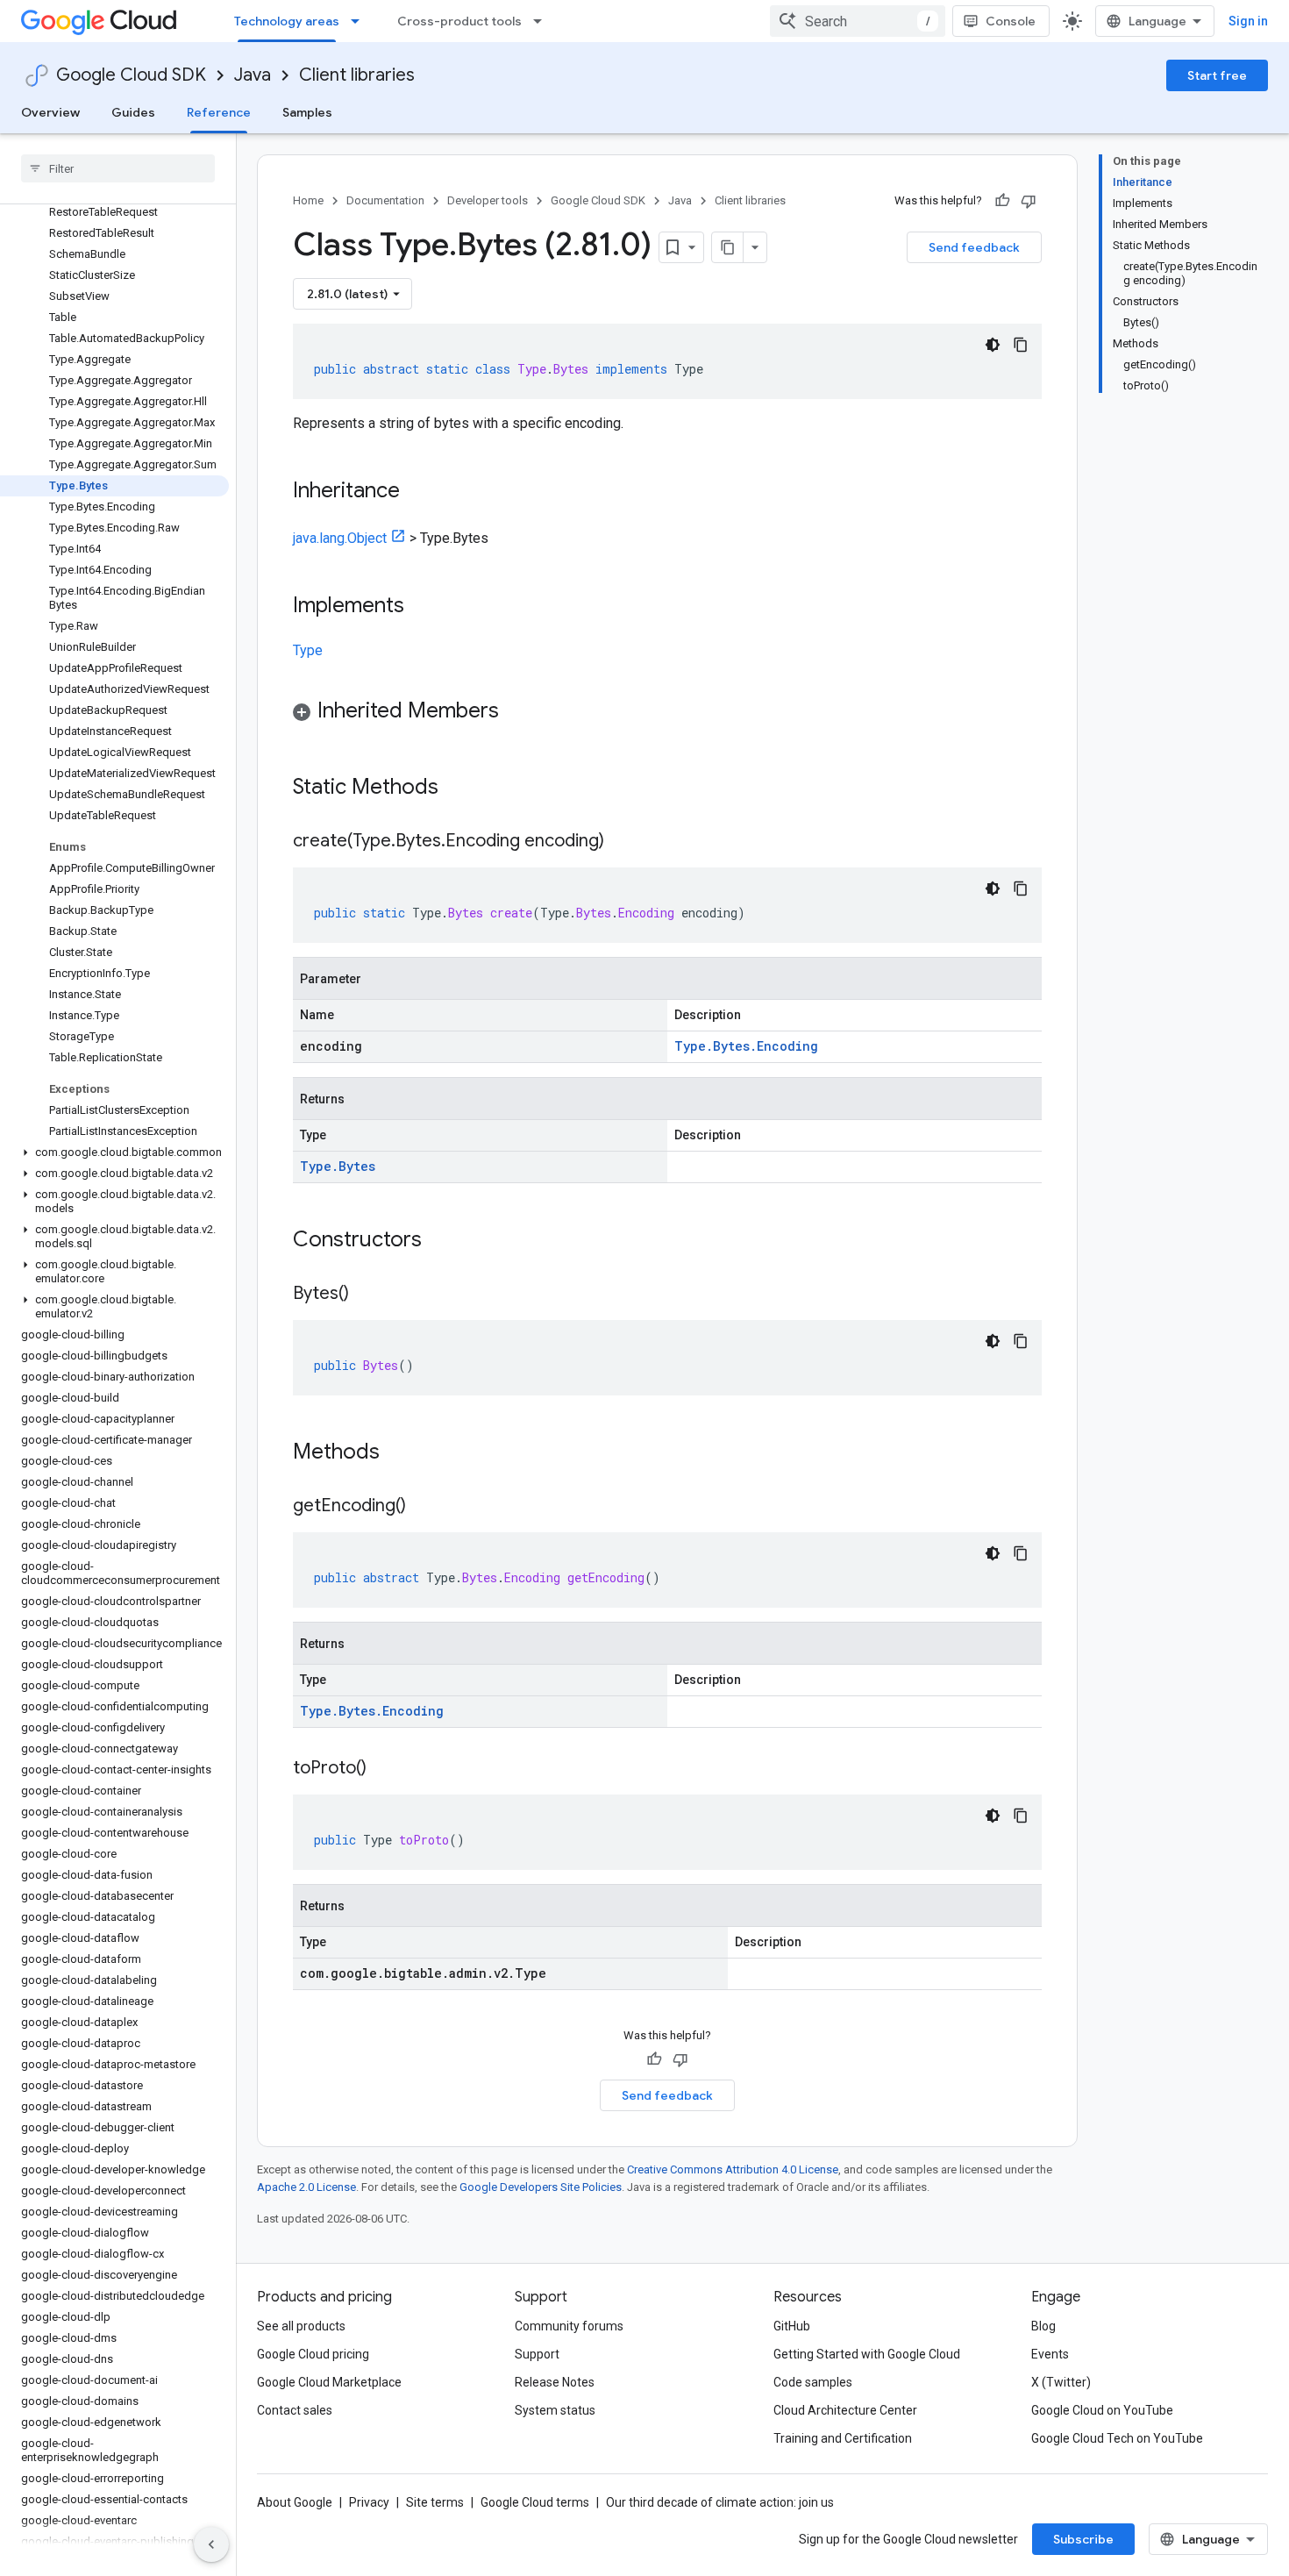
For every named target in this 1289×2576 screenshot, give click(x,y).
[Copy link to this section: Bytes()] (367, 1295)
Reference (219, 112)
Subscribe (1083, 2539)
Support (537, 2354)
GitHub (792, 2326)
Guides (133, 112)
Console (1011, 21)
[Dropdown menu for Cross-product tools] (543, 21)
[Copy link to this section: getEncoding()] (424, 1507)
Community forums (569, 2326)
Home (308, 200)
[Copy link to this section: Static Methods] (461, 788)
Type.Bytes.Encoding (746, 1046)
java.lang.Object (340, 538)
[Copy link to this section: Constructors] (445, 1241)
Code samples (813, 2382)
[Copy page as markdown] (728, 247)
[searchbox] (118, 168)
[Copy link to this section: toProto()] (384, 1769)
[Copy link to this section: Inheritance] (417, 492)
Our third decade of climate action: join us (720, 2502)
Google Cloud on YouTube (1102, 2410)
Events (1050, 2354)
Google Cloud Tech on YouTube (1117, 2438)
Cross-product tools (459, 21)
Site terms (435, 2502)
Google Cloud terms (535, 2502)
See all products (301, 2326)
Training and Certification (843, 2438)
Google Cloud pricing (313, 2354)
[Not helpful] (1029, 201)
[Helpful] (1002, 201)
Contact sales (295, 2410)
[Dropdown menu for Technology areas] (360, 21)
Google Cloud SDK (131, 75)
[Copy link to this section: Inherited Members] (516, 712)
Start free (1217, 75)
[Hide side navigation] (211, 2544)
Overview (50, 112)
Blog (1043, 2326)
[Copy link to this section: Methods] (402, 1453)
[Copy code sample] (1021, 345)
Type (308, 650)
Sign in (1248, 21)
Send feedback (974, 247)
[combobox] (858, 21)
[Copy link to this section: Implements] (422, 607)
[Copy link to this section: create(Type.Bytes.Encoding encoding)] (622, 842)
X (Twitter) (1061, 2382)
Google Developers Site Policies (541, 2187)
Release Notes (555, 2382)
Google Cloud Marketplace (329, 2382)
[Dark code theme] (993, 345)
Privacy (369, 2502)
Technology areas (287, 21)
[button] (114, 1152)
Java (253, 75)
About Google (295, 2502)
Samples (307, 112)
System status (555, 2410)
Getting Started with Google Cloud (867, 2354)
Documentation (385, 200)
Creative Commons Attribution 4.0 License (733, 2169)
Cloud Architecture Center (845, 2410)
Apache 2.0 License (306, 2187)
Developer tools (488, 200)
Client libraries (357, 75)
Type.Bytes (338, 1166)
